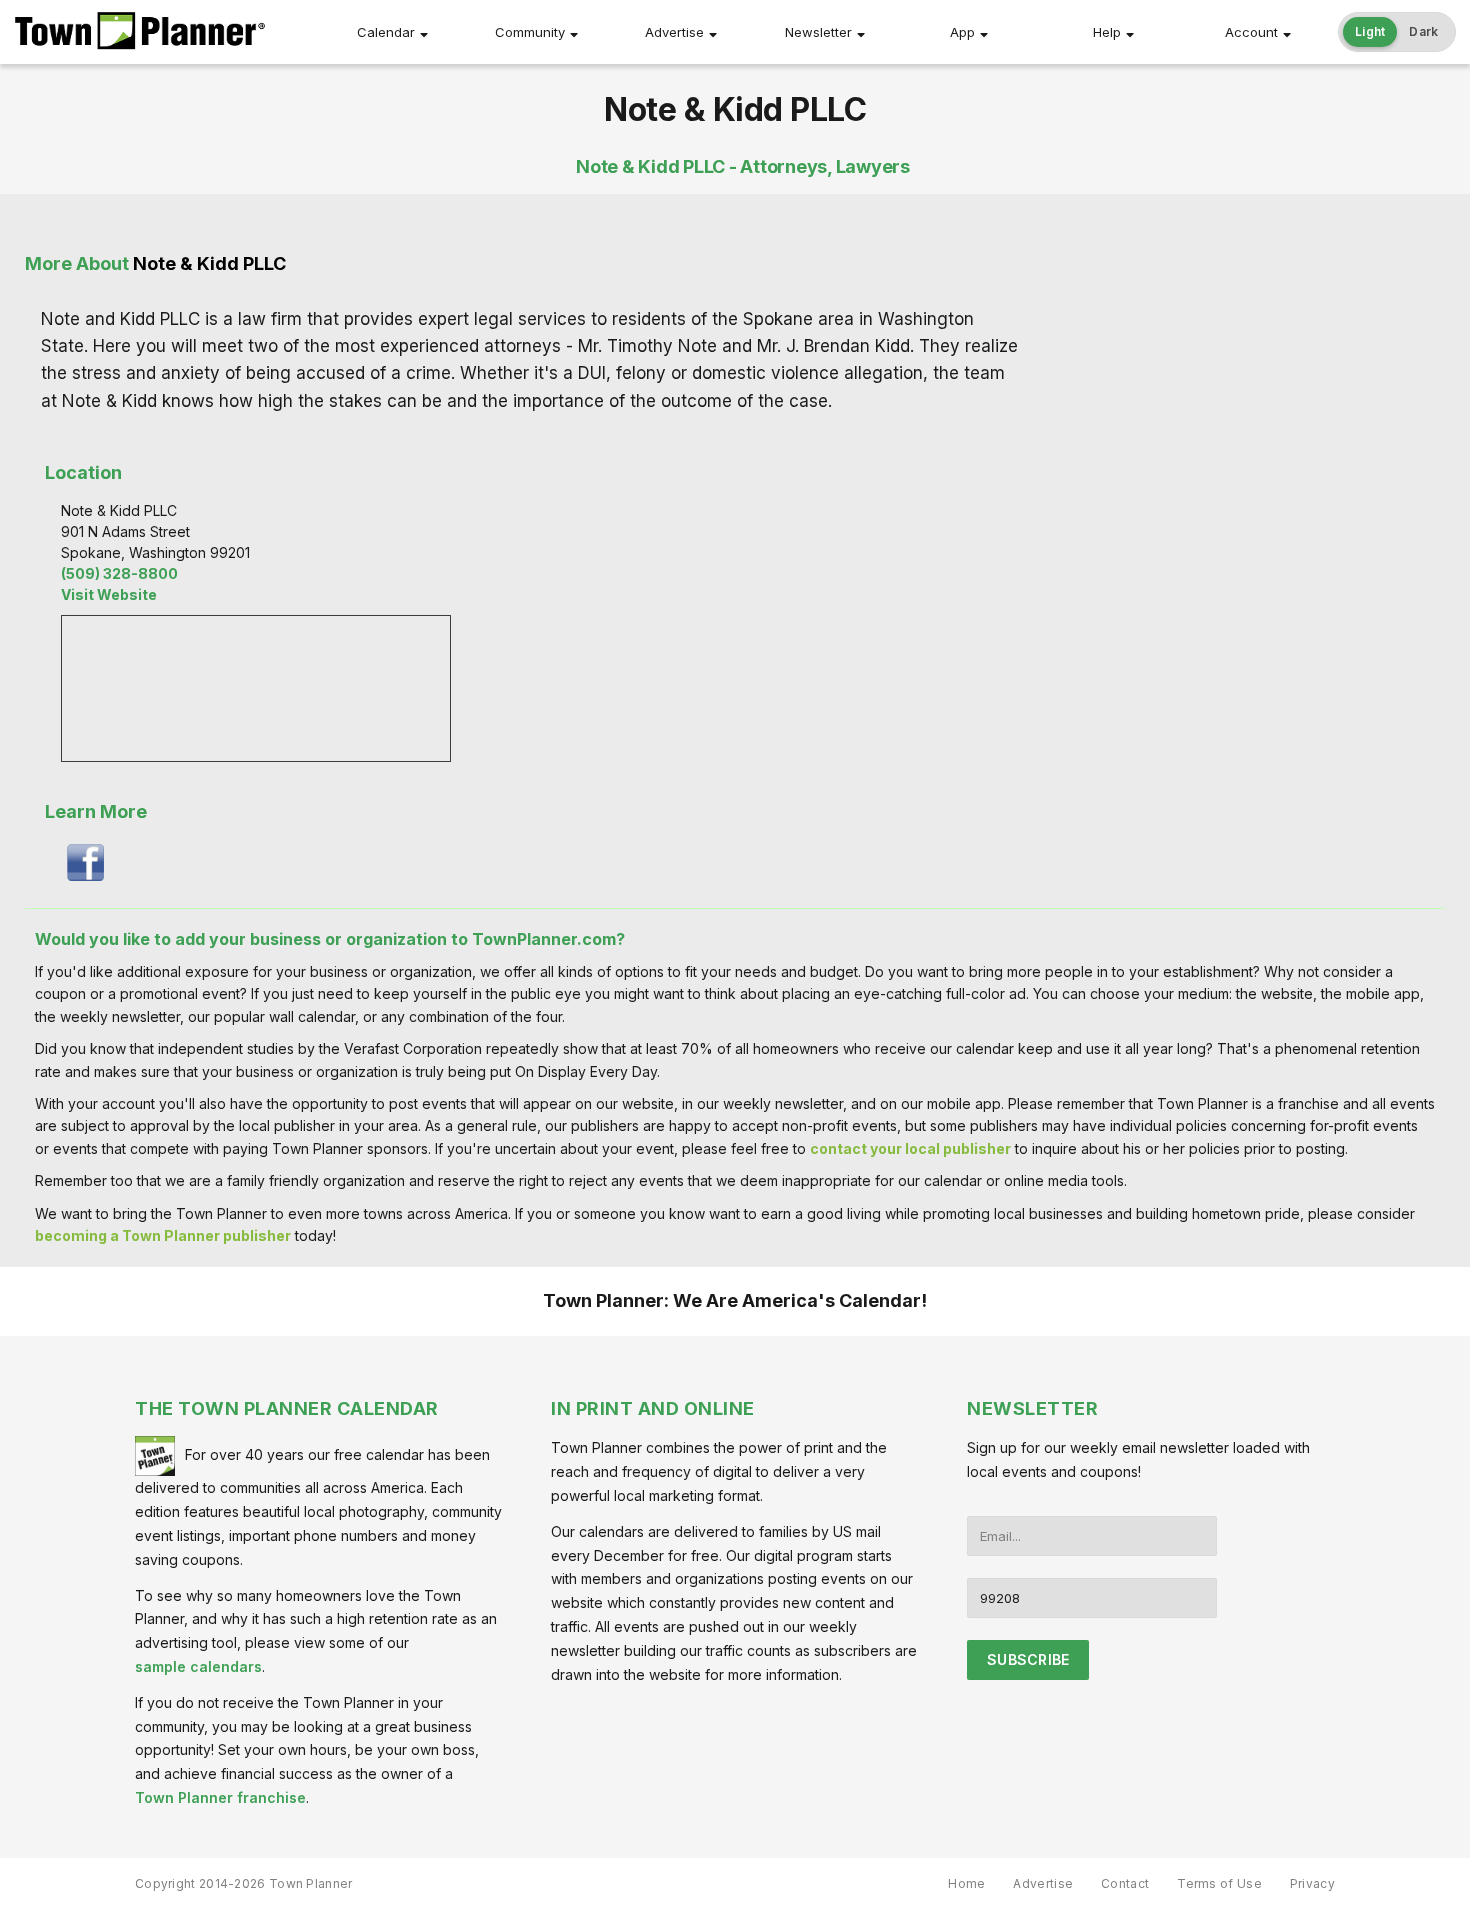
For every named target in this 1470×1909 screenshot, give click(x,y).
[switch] (1397, 32)
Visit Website (109, 594)
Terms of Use (1219, 1883)
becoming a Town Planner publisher (163, 1235)
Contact (1125, 1883)
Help (1107, 32)
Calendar (386, 32)
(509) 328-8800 (119, 573)
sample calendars (198, 1666)
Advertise (674, 32)
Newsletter (818, 32)
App (962, 32)
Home (966, 1883)
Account (1251, 32)
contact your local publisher (910, 1148)
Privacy (1312, 1883)
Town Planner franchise (220, 1797)
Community (530, 32)
